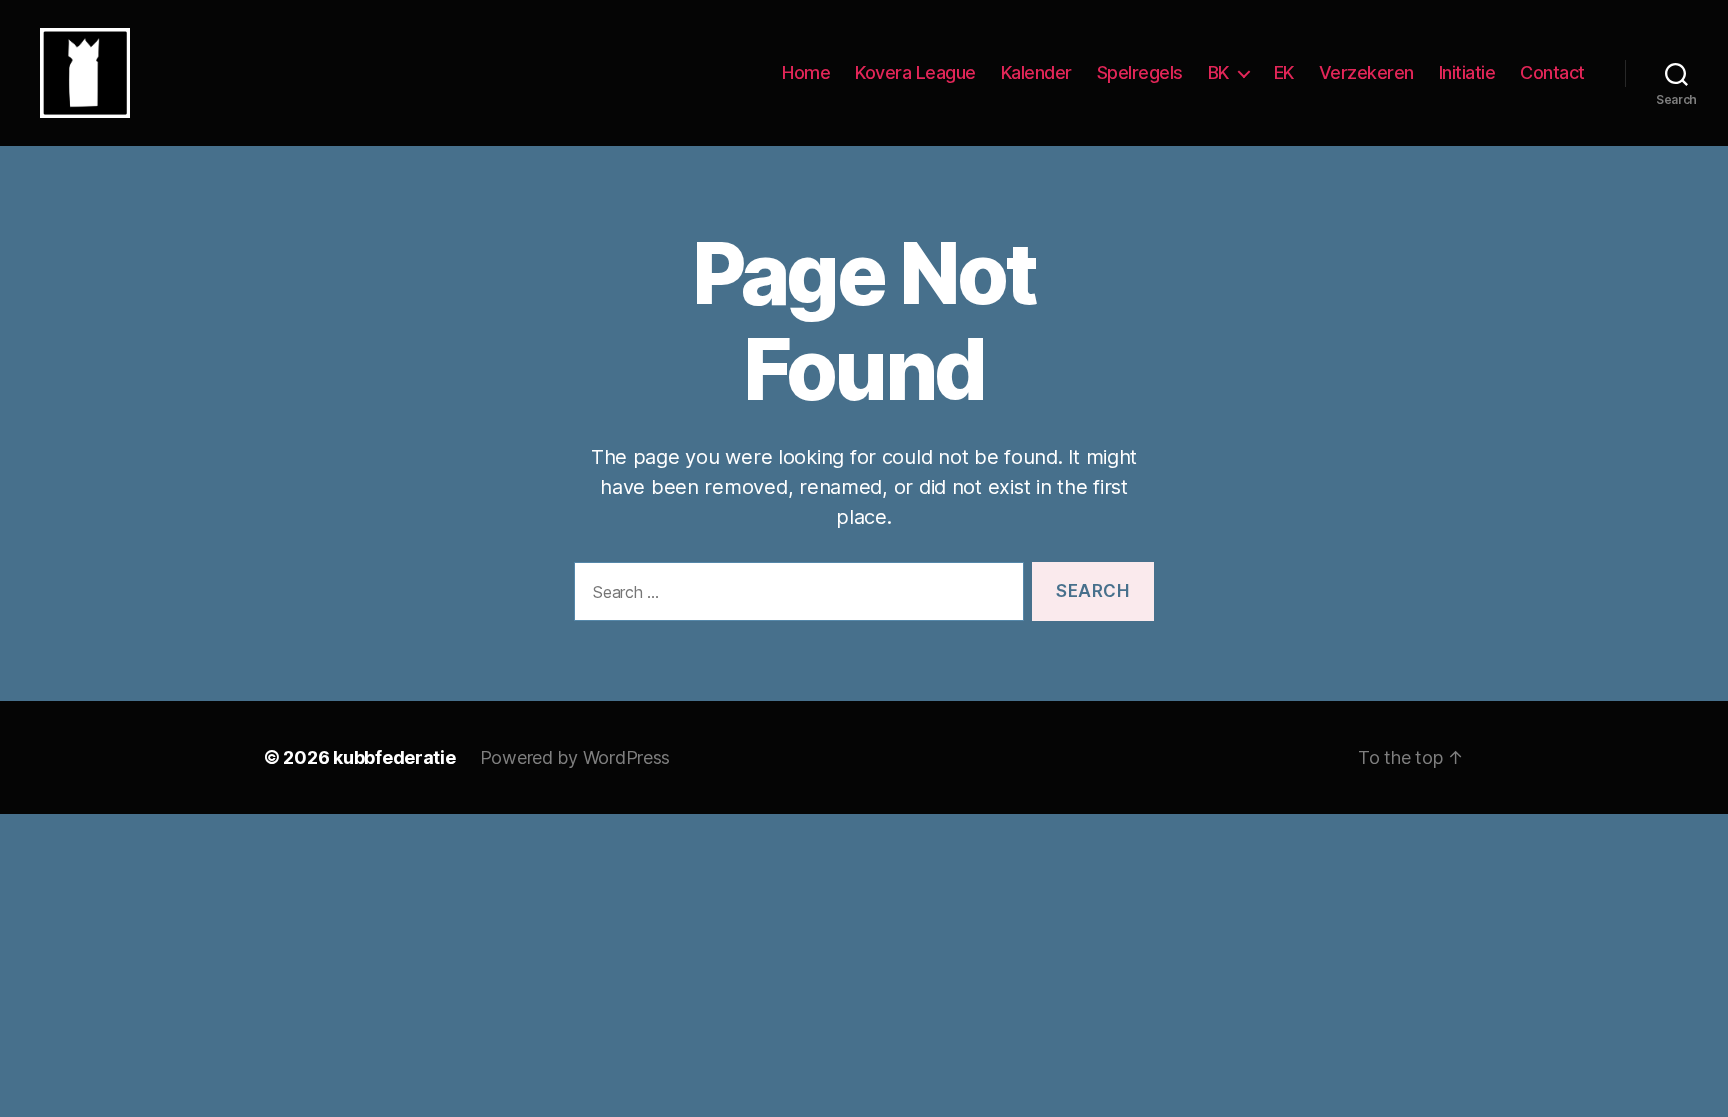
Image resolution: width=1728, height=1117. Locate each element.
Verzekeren (1366, 72)
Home (806, 72)
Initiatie (1467, 72)
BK (1218, 72)
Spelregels (1140, 72)
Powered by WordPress (575, 757)
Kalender (1036, 72)
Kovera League (915, 72)
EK (1284, 72)
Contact (1552, 72)
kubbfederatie (394, 757)
